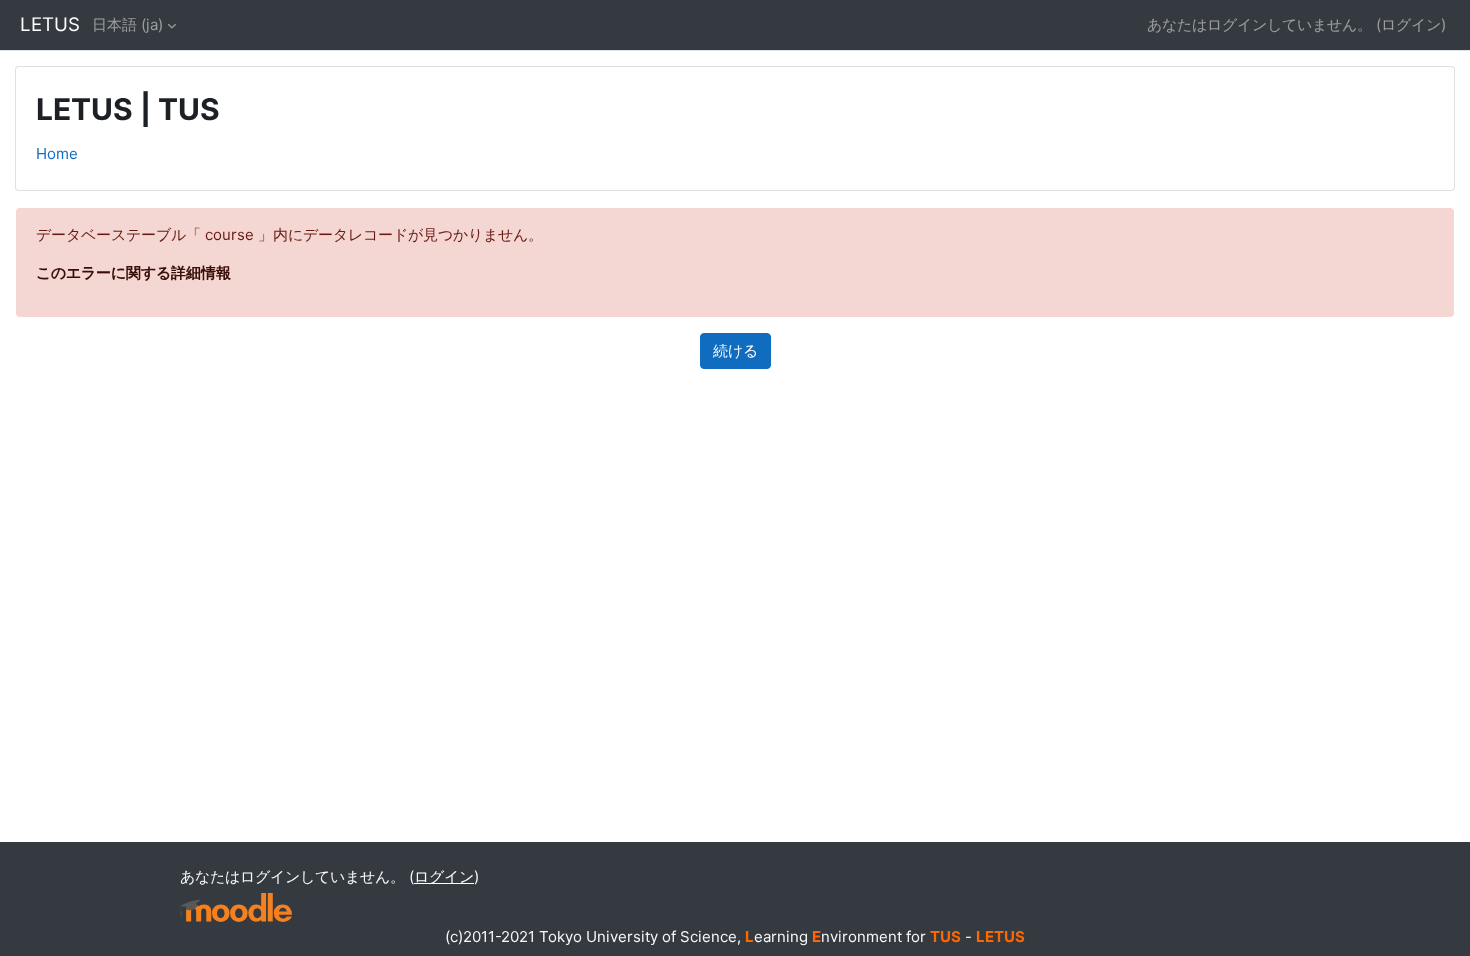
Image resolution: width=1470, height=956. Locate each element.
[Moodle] (236, 907)
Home (57, 153)
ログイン (1411, 24)
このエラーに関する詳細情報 (133, 272)
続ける (735, 350)
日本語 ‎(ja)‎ (127, 24)
